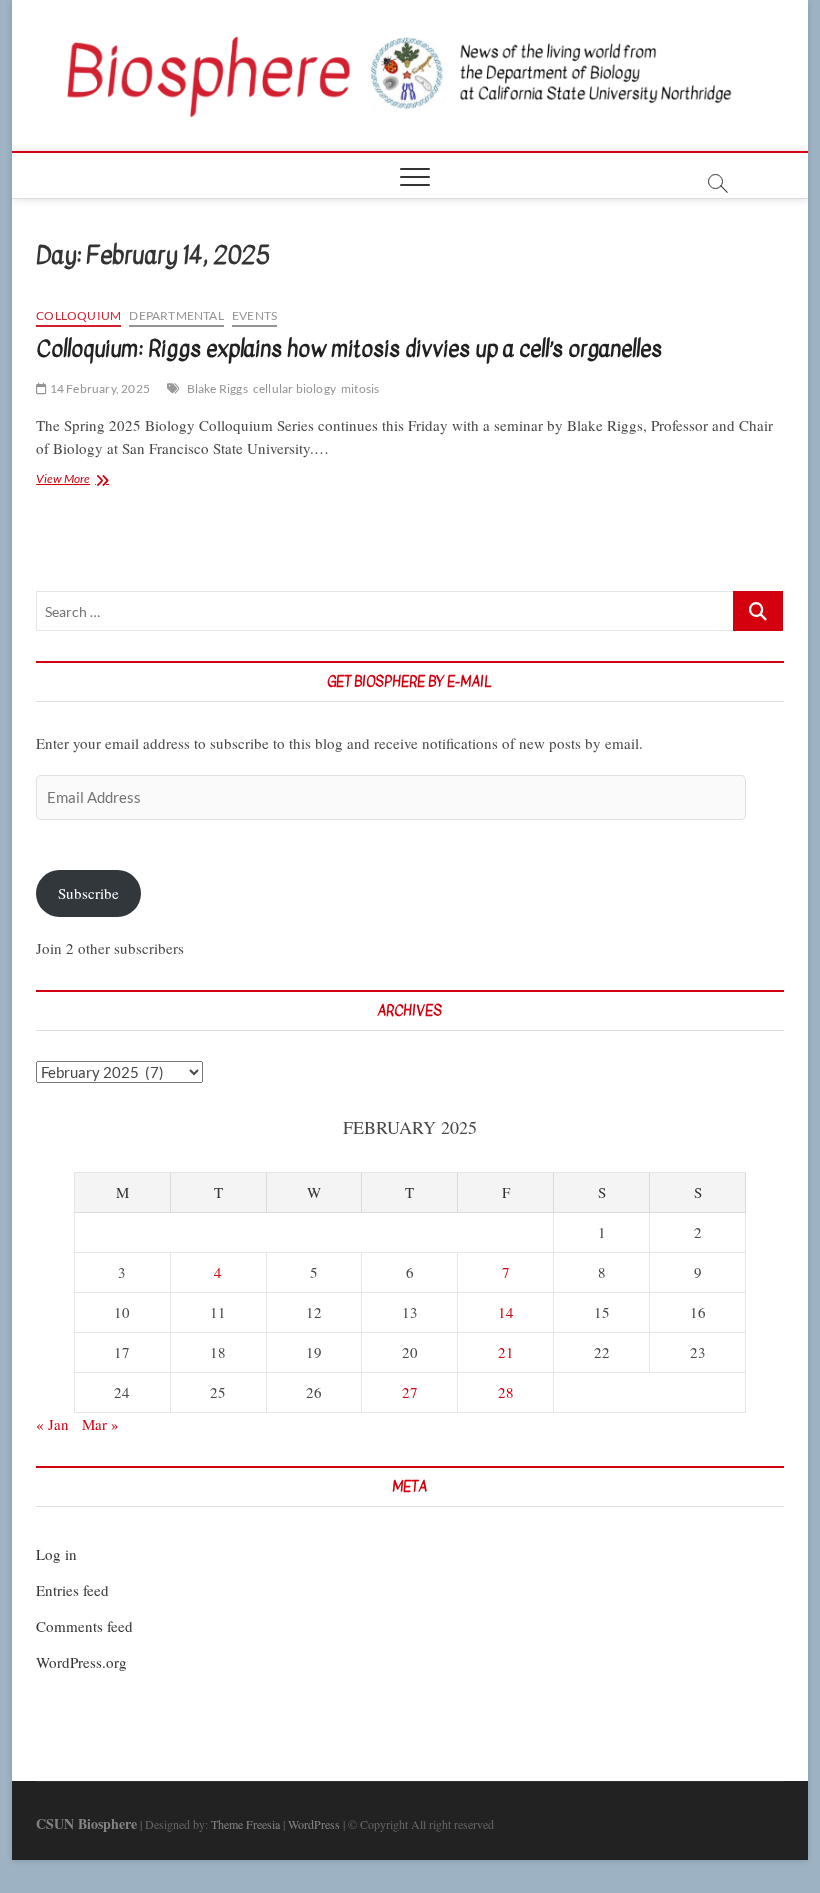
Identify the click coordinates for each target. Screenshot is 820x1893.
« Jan (52, 1424)
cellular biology (294, 388)
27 (410, 1392)
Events (254, 315)
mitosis (360, 388)
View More (91, 480)
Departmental (176, 315)
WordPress (314, 1824)
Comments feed (84, 1626)
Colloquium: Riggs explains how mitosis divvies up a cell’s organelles (349, 349)
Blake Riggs (217, 388)
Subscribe (88, 893)
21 (506, 1352)
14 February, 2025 (98, 388)
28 (506, 1392)
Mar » (100, 1424)
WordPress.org (81, 1662)
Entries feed (72, 1590)
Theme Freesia (245, 1824)
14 (506, 1312)
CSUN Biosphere (86, 1823)
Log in (56, 1554)
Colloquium (78, 315)
